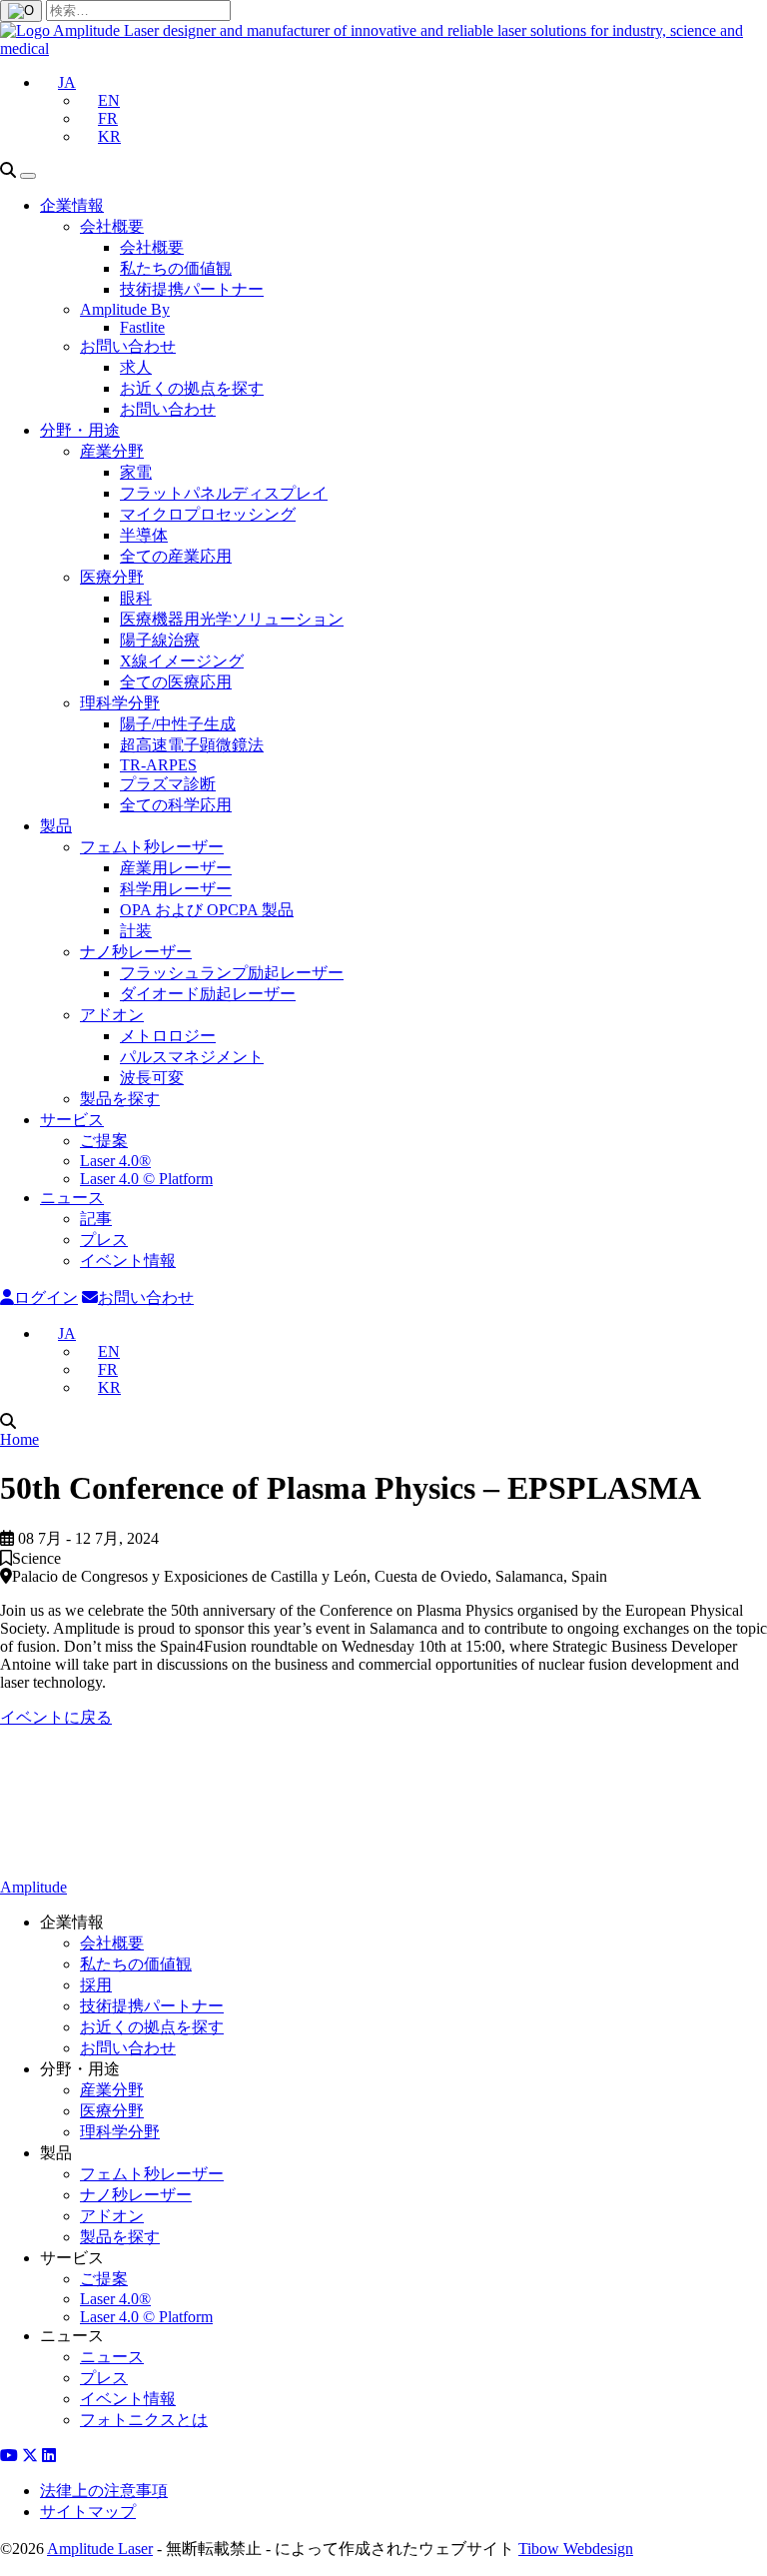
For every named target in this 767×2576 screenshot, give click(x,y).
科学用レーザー (176, 889)
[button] (58, 82)
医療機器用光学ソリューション (232, 619)
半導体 (144, 535)
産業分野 (112, 451)
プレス (104, 1240)
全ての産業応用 (176, 556)
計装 (136, 931)
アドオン (112, 1015)
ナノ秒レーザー (136, 952)
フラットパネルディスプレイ (224, 493)
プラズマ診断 (168, 784)
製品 (56, 826)
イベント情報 (128, 1261)
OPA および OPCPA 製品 (207, 910)
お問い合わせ (128, 346)
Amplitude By (125, 309)
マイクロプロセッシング (208, 514)
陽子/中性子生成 (178, 724)
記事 (96, 1219)
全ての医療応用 (176, 682)
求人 (136, 367)
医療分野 (112, 577)
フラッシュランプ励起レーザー (232, 973)
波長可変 (152, 1078)
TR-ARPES (158, 765)
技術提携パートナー (192, 289)
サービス (72, 1120)
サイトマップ (88, 2512)
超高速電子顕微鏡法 (192, 745)
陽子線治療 (160, 640)
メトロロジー (168, 1036)
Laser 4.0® (115, 1161)
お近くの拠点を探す (192, 388)
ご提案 (104, 1141)
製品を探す (120, 1099)
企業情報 (72, 205)
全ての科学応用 (176, 805)
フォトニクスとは (144, 2420)
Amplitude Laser (100, 2549)
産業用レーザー (176, 868)
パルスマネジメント (192, 1057)
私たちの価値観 (176, 268)
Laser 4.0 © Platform (146, 1179)
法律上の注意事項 (104, 2491)
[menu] (28, 176)
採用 (96, 1985)
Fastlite (142, 327)
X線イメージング (182, 661)
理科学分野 (120, 703)
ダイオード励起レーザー (208, 994)
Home (19, 1439)
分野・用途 (80, 430)
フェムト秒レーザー (152, 847)
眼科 (136, 598)
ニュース (72, 1198)
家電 (136, 472)
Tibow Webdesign (576, 2549)
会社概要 (112, 226)
